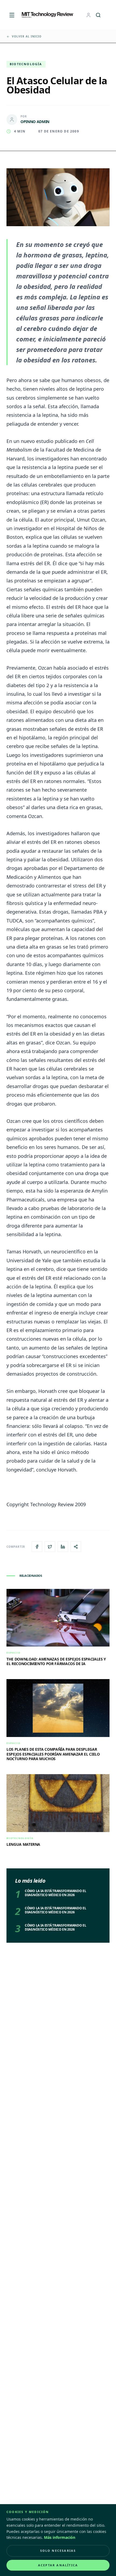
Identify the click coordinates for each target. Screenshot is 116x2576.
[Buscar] (98, 15)
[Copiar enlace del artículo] (76, 1547)
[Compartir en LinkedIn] (63, 1547)
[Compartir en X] (50, 1547)
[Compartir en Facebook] (37, 1547)
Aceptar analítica (58, 2565)
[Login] (88, 15)
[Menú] (12, 15)
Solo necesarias (58, 2551)
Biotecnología (26, 64)
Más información (60, 2537)
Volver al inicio (27, 36)
